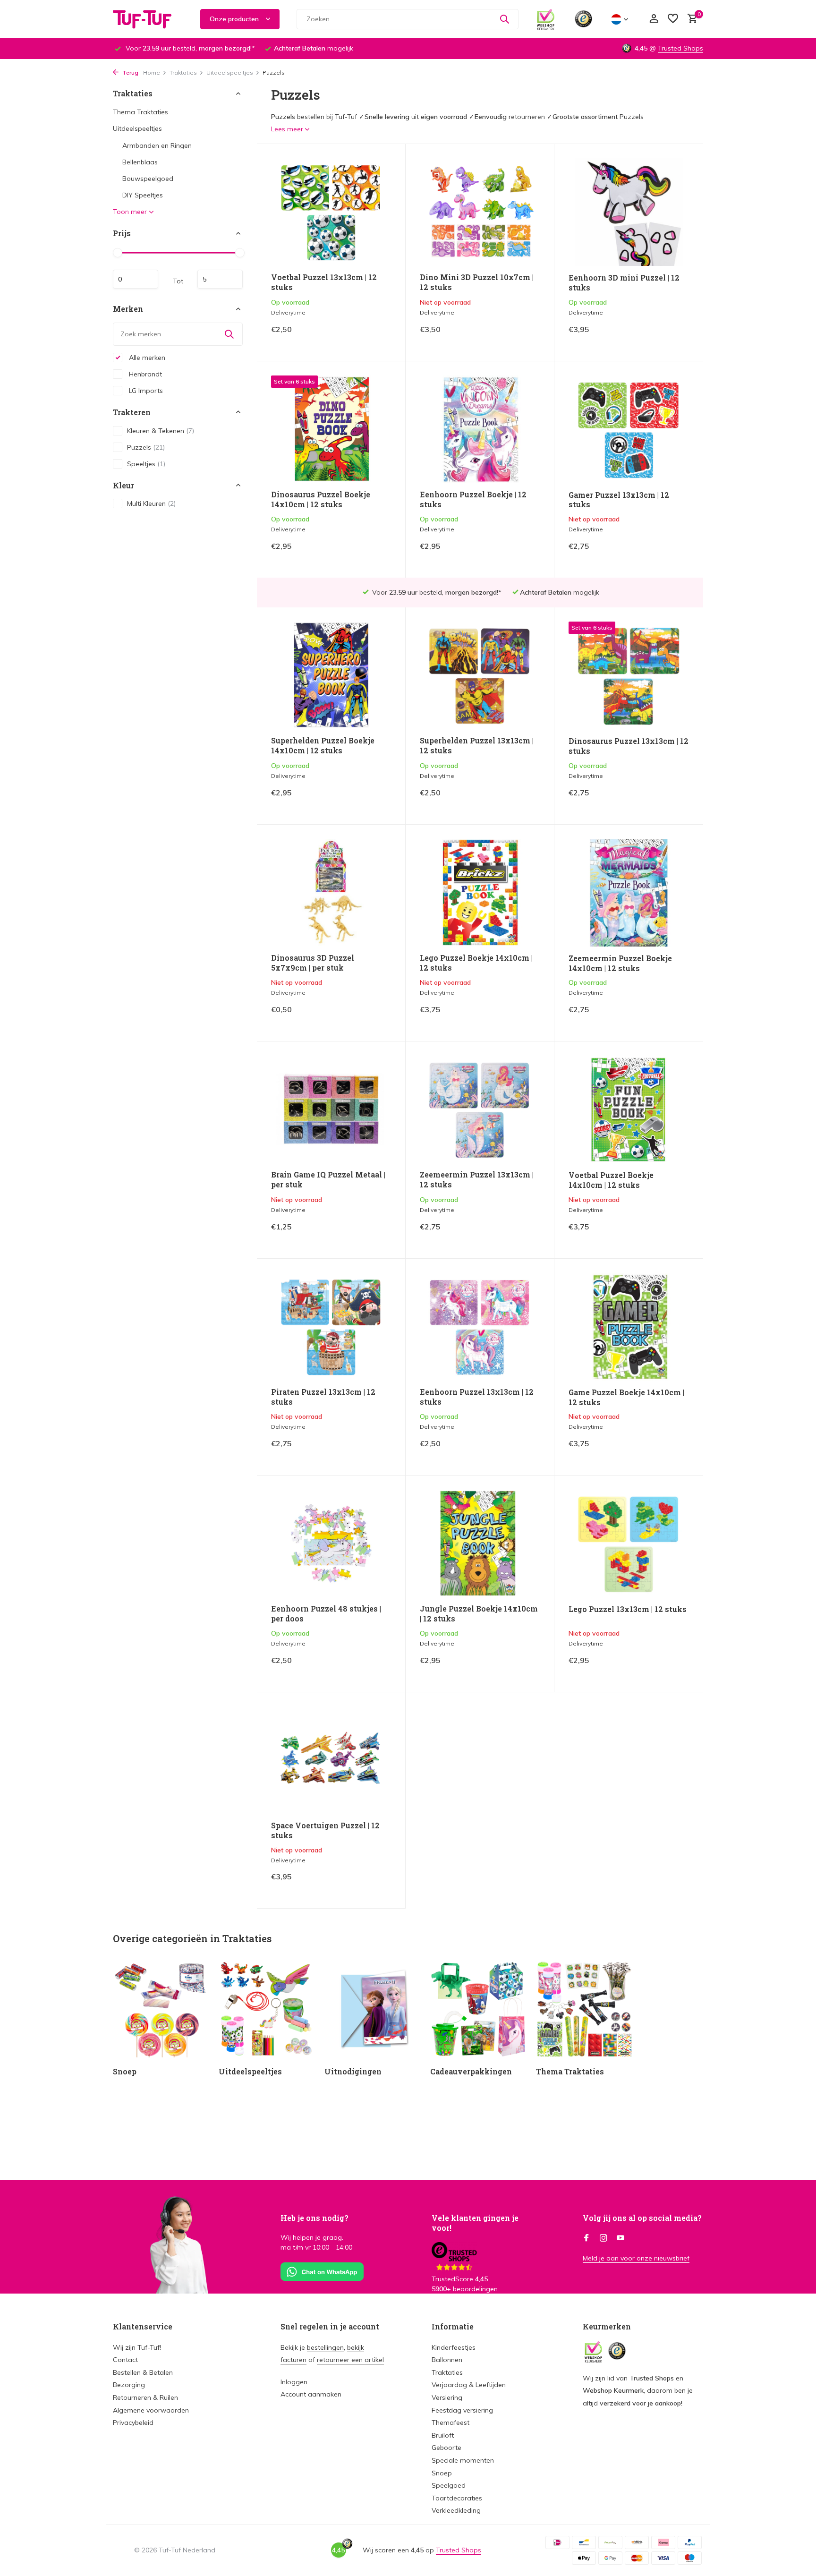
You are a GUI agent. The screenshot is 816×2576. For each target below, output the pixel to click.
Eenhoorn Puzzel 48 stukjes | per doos (326, 1614)
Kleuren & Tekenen (161, 430)
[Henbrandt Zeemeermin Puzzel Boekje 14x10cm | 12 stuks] (629, 893)
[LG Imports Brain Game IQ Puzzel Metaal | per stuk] (331, 1109)
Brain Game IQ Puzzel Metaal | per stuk (328, 1180)
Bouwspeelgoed (148, 179)
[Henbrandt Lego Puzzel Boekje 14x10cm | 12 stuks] (480, 892)
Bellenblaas (140, 162)
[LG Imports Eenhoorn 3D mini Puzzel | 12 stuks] (629, 212)
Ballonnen (447, 2360)
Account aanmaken (311, 2394)
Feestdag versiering (462, 2410)
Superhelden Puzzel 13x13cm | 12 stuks (477, 746)
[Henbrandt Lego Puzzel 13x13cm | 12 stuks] (629, 1544)
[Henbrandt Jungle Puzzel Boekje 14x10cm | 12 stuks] (480, 1543)
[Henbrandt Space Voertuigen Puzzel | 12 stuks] (331, 1760)
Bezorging (129, 2385)
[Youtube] (620, 2238)
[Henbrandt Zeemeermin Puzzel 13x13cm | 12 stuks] (480, 1109)
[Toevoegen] (375, 337)
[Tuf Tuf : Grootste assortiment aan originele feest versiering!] (148, 19)
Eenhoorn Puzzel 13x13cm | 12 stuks (477, 1397)
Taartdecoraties (457, 2498)
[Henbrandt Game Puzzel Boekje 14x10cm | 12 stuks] (629, 1327)
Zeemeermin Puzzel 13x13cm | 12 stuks (477, 1180)
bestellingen (325, 2347)
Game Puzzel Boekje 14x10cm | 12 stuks (626, 1397)
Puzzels (146, 447)
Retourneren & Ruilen (145, 2397)
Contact (125, 2360)
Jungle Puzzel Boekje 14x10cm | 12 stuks (479, 1614)
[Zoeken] (504, 19)
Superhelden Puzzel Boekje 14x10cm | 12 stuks (323, 746)
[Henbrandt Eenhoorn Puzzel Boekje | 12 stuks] (480, 429)
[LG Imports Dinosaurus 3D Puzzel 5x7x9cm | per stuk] (331, 892)
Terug (130, 73)
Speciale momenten (463, 2460)
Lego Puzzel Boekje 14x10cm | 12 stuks (476, 963)
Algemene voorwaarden (151, 2410)
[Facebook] (586, 2238)
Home (152, 73)
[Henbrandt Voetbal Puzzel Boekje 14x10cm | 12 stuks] (629, 1109)
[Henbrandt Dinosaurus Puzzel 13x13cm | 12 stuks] (629, 675)
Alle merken (146, 357)
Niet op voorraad (507, 336)
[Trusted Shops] (583, 19)
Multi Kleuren (151, 503)
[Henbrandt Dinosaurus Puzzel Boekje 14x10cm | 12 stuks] (331, 429)
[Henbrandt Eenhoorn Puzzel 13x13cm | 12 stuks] (480, 1326)
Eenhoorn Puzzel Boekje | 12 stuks (473, 499)
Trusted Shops (680, 48)
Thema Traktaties (140, 112)
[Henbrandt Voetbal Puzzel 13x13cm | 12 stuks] (331, 212)
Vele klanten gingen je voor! (475, 2223)
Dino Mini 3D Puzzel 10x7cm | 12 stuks (477, 282)
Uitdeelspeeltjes (230, 73)
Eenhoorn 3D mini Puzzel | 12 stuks (624, 283)
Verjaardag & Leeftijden (469, 2385)
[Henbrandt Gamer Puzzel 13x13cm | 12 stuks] (629, 429)
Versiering (447, 2397)
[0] (690, 19)
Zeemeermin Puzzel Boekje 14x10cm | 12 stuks (620, 963)
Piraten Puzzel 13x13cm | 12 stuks (323, 1397)
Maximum (220, 279)
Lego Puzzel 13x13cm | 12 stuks (628, 1609)
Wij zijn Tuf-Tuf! (137, 2347)
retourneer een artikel (350, 2360)
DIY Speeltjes (143, 195)
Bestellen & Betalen (143, 2372)
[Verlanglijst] (673, 19)
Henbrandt (144, 374)
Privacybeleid (133, 2422)
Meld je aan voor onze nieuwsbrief (636, 2258)
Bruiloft (443, 2435)
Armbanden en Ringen (157, 145)
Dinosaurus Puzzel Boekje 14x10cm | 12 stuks (321, 499)
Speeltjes (146, 463)
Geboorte (446, 2448)
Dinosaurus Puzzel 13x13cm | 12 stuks (629, 746)
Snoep (442, 2473)
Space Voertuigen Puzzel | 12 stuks (325, 1830)
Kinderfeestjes (454, 2347)
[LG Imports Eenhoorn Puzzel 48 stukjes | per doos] (331, 1543)
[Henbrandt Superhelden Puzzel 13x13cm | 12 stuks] (480, 675)
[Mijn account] (654, 19)
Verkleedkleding (456, 2510)
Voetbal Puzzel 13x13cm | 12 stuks (324, 282)
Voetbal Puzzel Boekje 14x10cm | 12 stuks (611, 1180)
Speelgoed (449, 2485)
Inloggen (294, 2382)
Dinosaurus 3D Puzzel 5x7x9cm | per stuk (313, 963)
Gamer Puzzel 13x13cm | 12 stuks (619, 500)
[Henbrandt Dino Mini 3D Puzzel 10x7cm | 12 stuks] (480, 212)
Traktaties (183, 73)
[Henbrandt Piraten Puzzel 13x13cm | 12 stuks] (331, 1326)
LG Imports (145, 390)
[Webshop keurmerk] (546, 19)
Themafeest (450, 2422)
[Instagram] (603, 2238)
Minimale (136, 279)
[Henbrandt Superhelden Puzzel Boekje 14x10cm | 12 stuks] (331, 675)
